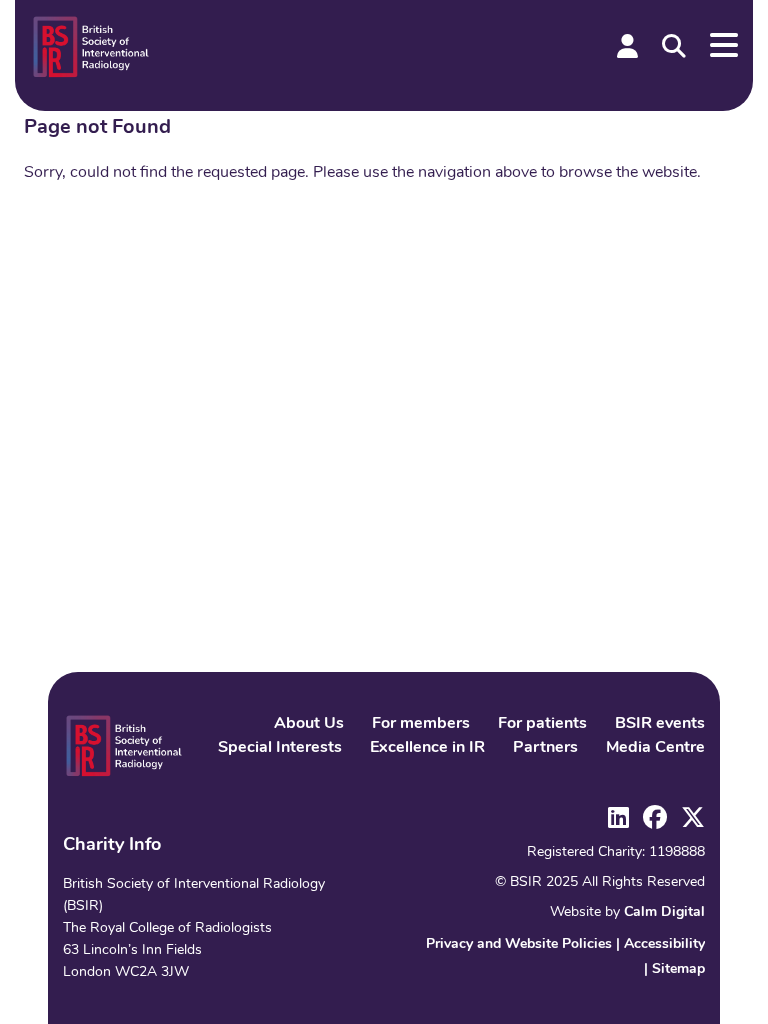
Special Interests (280, 748)
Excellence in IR (427, 748)
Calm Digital (664, 912)
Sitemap (678, 969)
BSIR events (660, 724)
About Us (309, 724)
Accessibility (664, 944)
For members (421, 724)
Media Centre (655, 748)
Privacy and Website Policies (519, 944)
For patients (542, 724)
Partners (545, 748)
